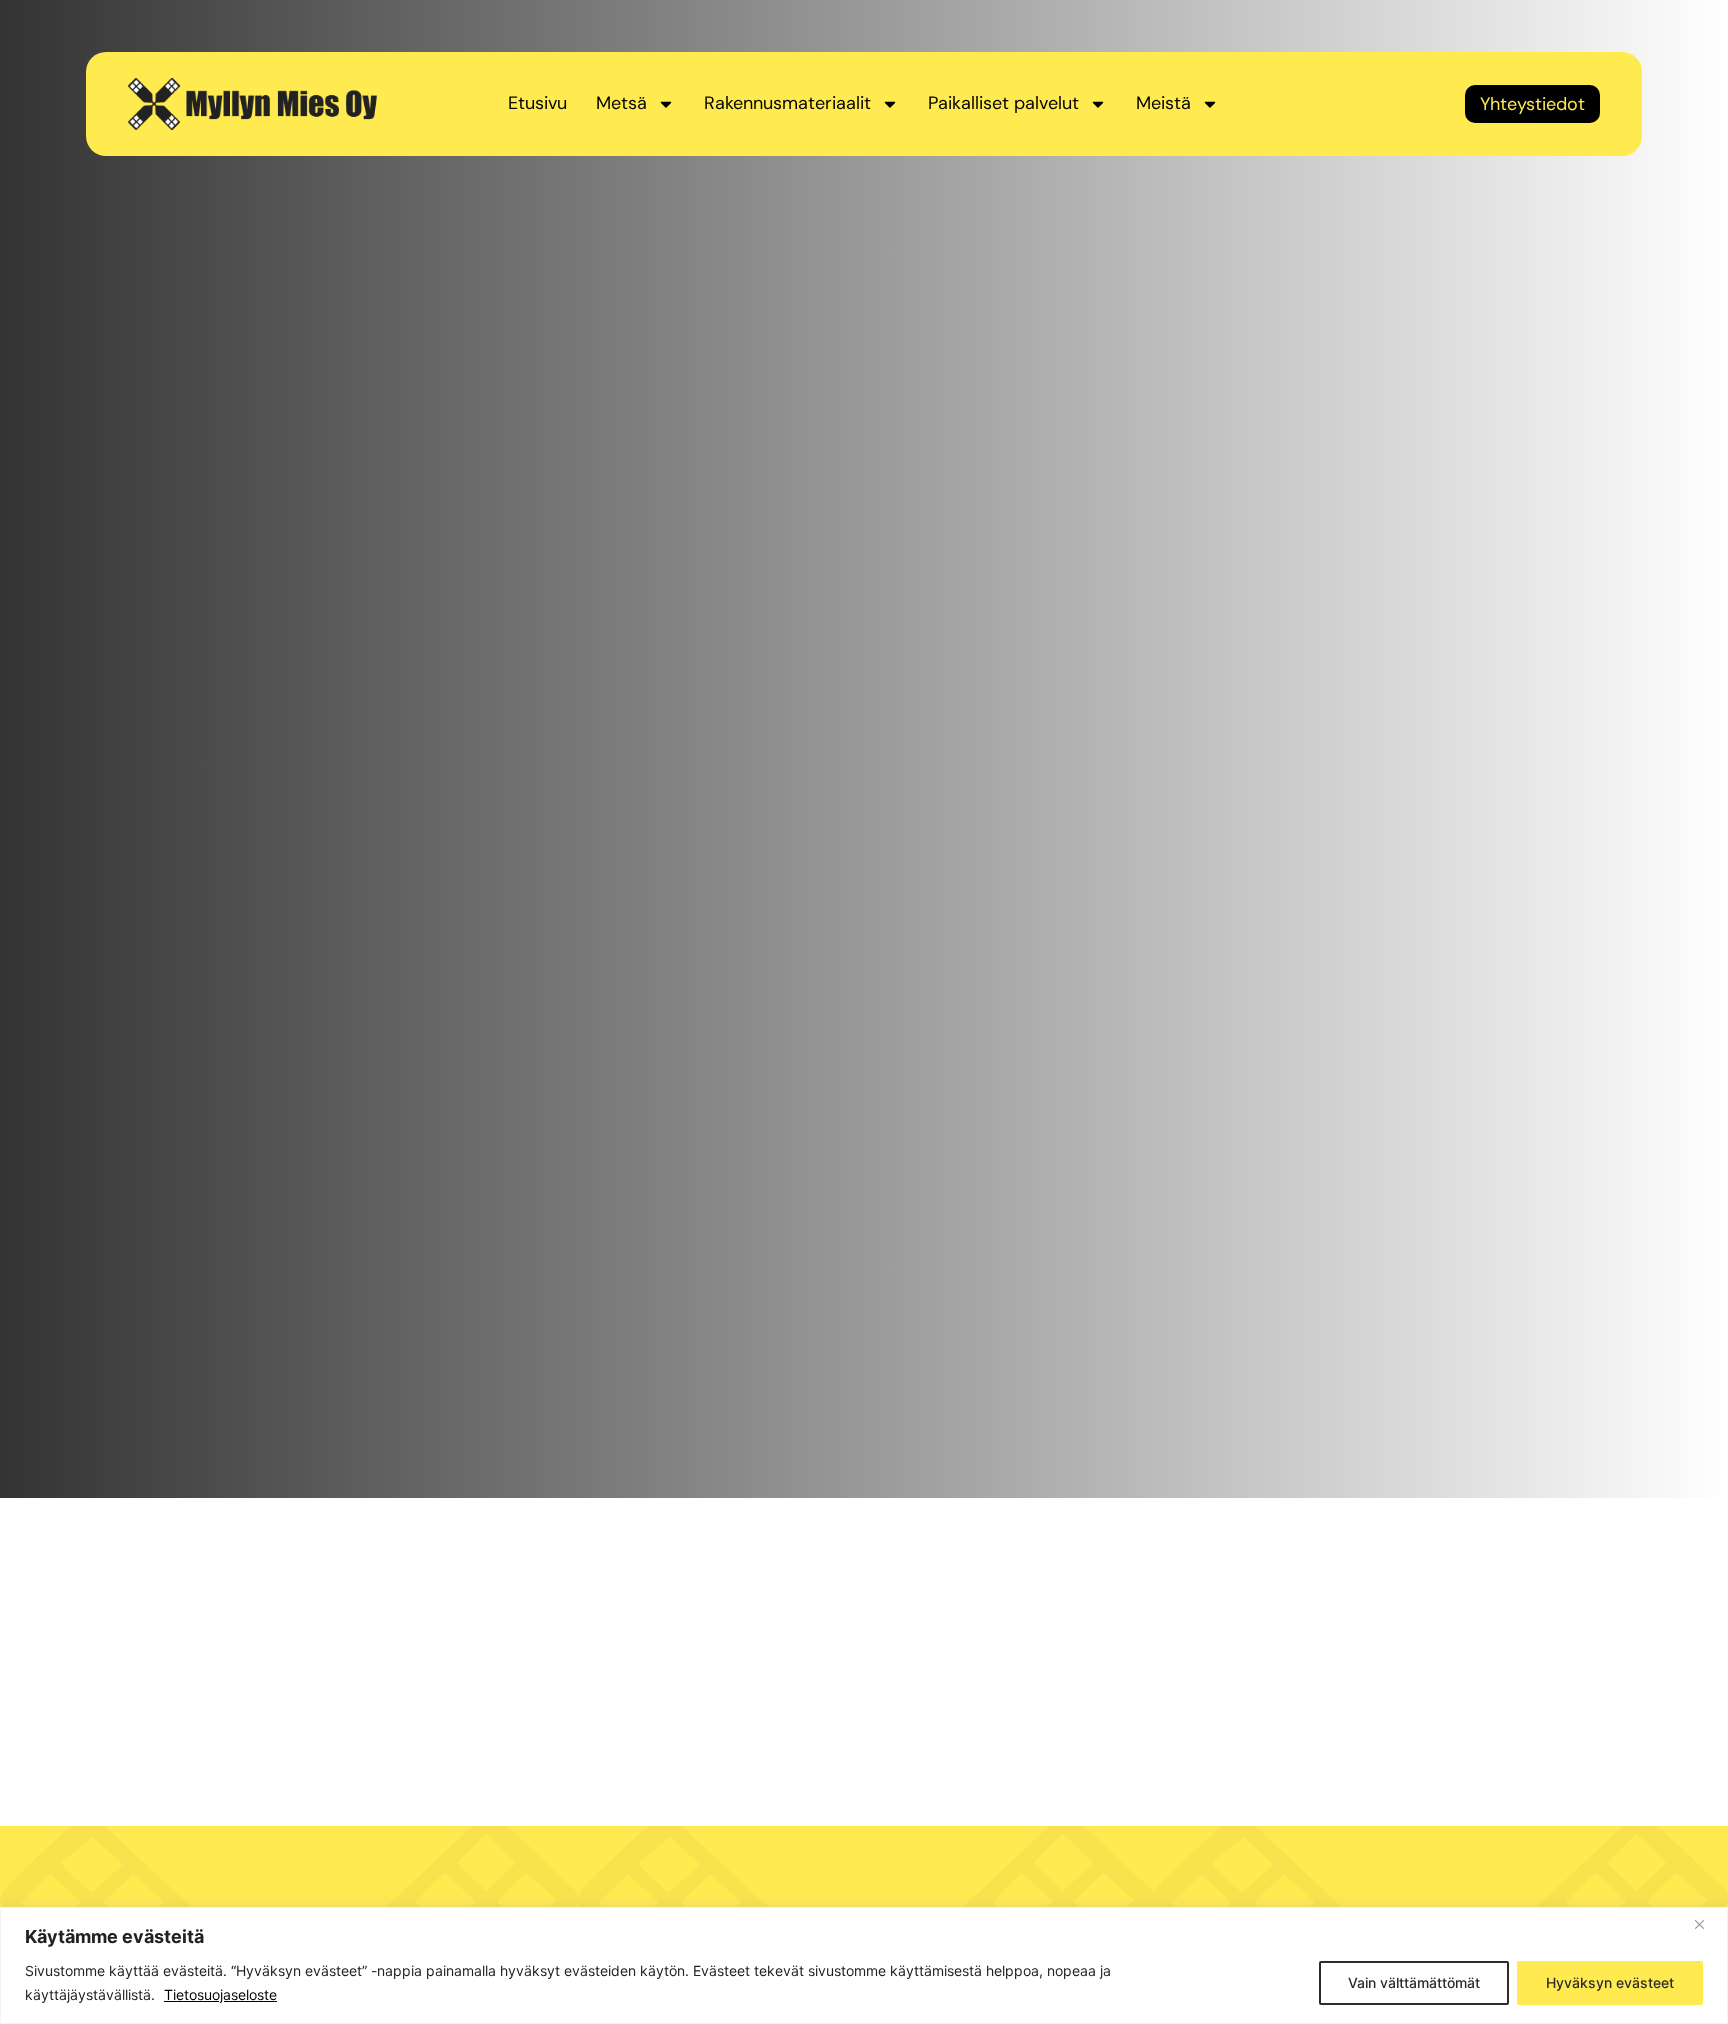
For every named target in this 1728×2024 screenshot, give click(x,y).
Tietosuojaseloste (220, 1994)
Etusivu (537, 103)
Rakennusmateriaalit (787, 103)
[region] (864, 1965)
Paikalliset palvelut (1003, 103)
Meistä (1163, 103)
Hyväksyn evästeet (1610, 1982)
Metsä (621, 103)
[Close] (1707, 1924)
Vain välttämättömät (1414, 1982)
